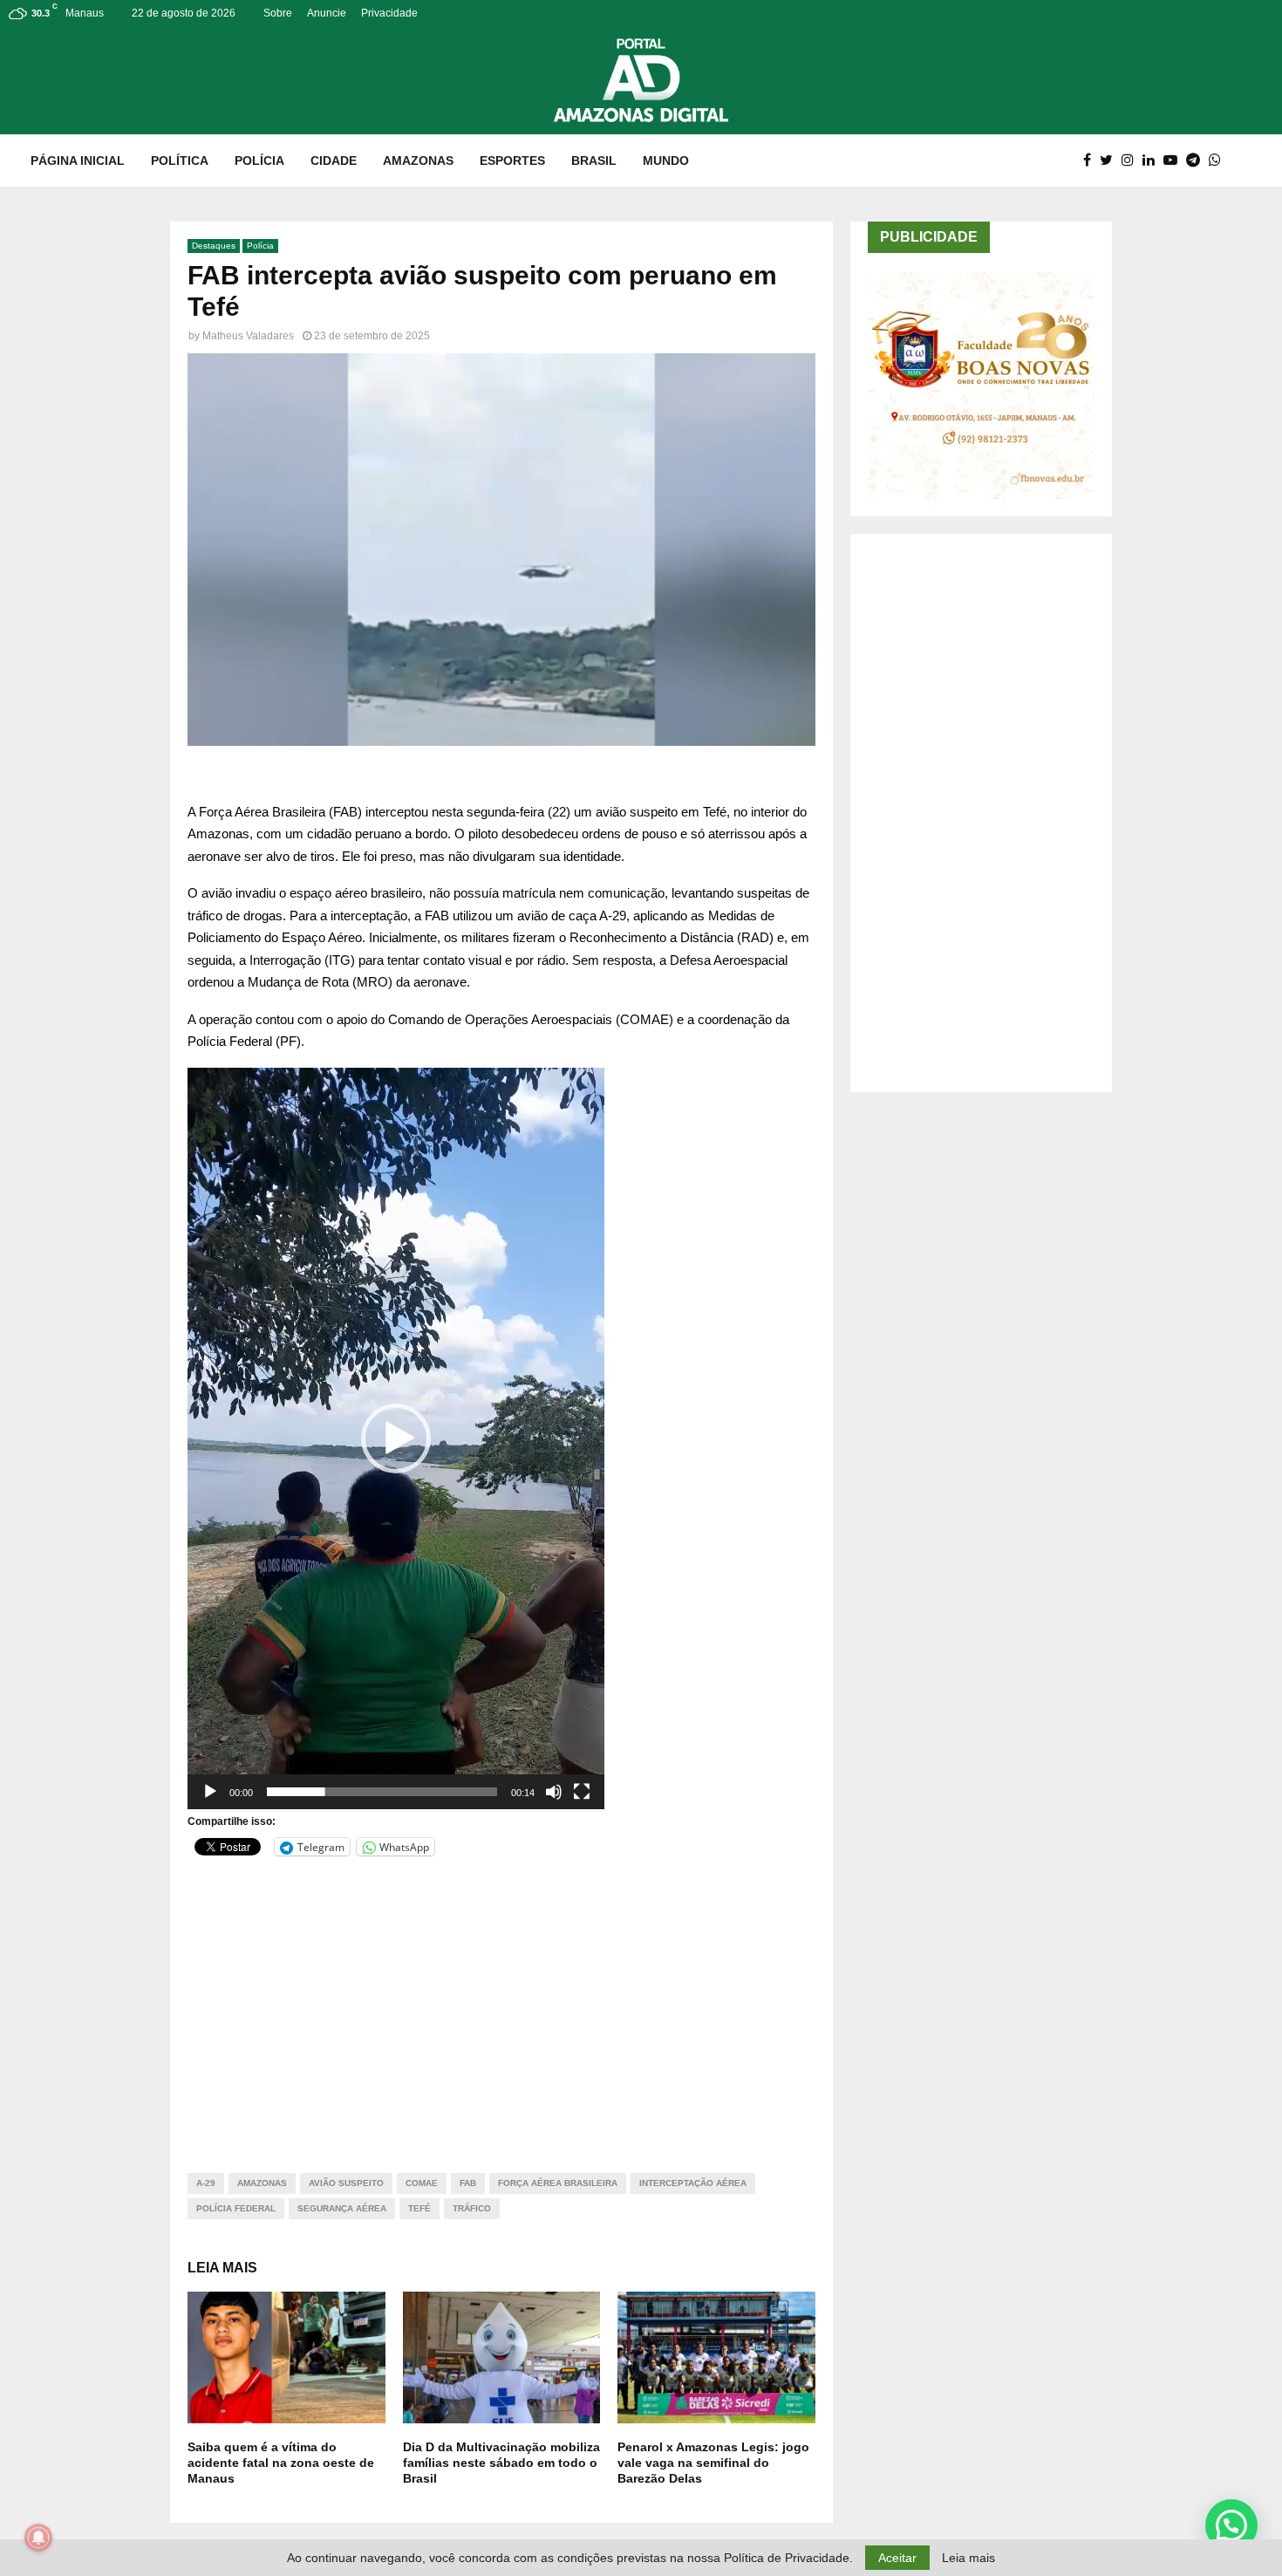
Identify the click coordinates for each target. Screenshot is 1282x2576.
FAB (468, 2183)
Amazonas (418, 161)
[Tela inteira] (582, 1792)
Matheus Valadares (248, 336)
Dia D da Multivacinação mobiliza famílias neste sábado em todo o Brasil (501, 2463)
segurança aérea (342, 2208)
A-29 (206, 2183)
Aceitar (897, 2558)
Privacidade (389, 13)
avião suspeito (346, 2183)
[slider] (382, 1792)
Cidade (334, 161)
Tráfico (472, 2208)
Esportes (512, 161)
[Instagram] (1132, 161)
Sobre (278, 13)
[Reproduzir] (210, 1792)
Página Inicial (78, 161)
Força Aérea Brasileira (558, 2183)
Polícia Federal (236, 2208)
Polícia (259, 161)
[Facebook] (1091, 161)
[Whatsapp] (1219, 161)
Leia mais (968, 2558)
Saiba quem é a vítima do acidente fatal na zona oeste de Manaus (281, 2463)
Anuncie (327, 13)
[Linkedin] (1153, 161)
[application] (396, 1438)
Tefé (419, 2208)
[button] (396, 1438)
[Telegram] (1197, 161)
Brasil (594, 161)
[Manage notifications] (38, 2538)
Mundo (666, 161)
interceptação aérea (693, 2183)
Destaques (214, 246)
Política (180, 161)
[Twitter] (1111, 161)
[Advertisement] (501, 2004)
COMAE (422, 2183)
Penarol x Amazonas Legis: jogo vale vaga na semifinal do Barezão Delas (713, 2463)
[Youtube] (1175, 161)
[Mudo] (554, 1792)
